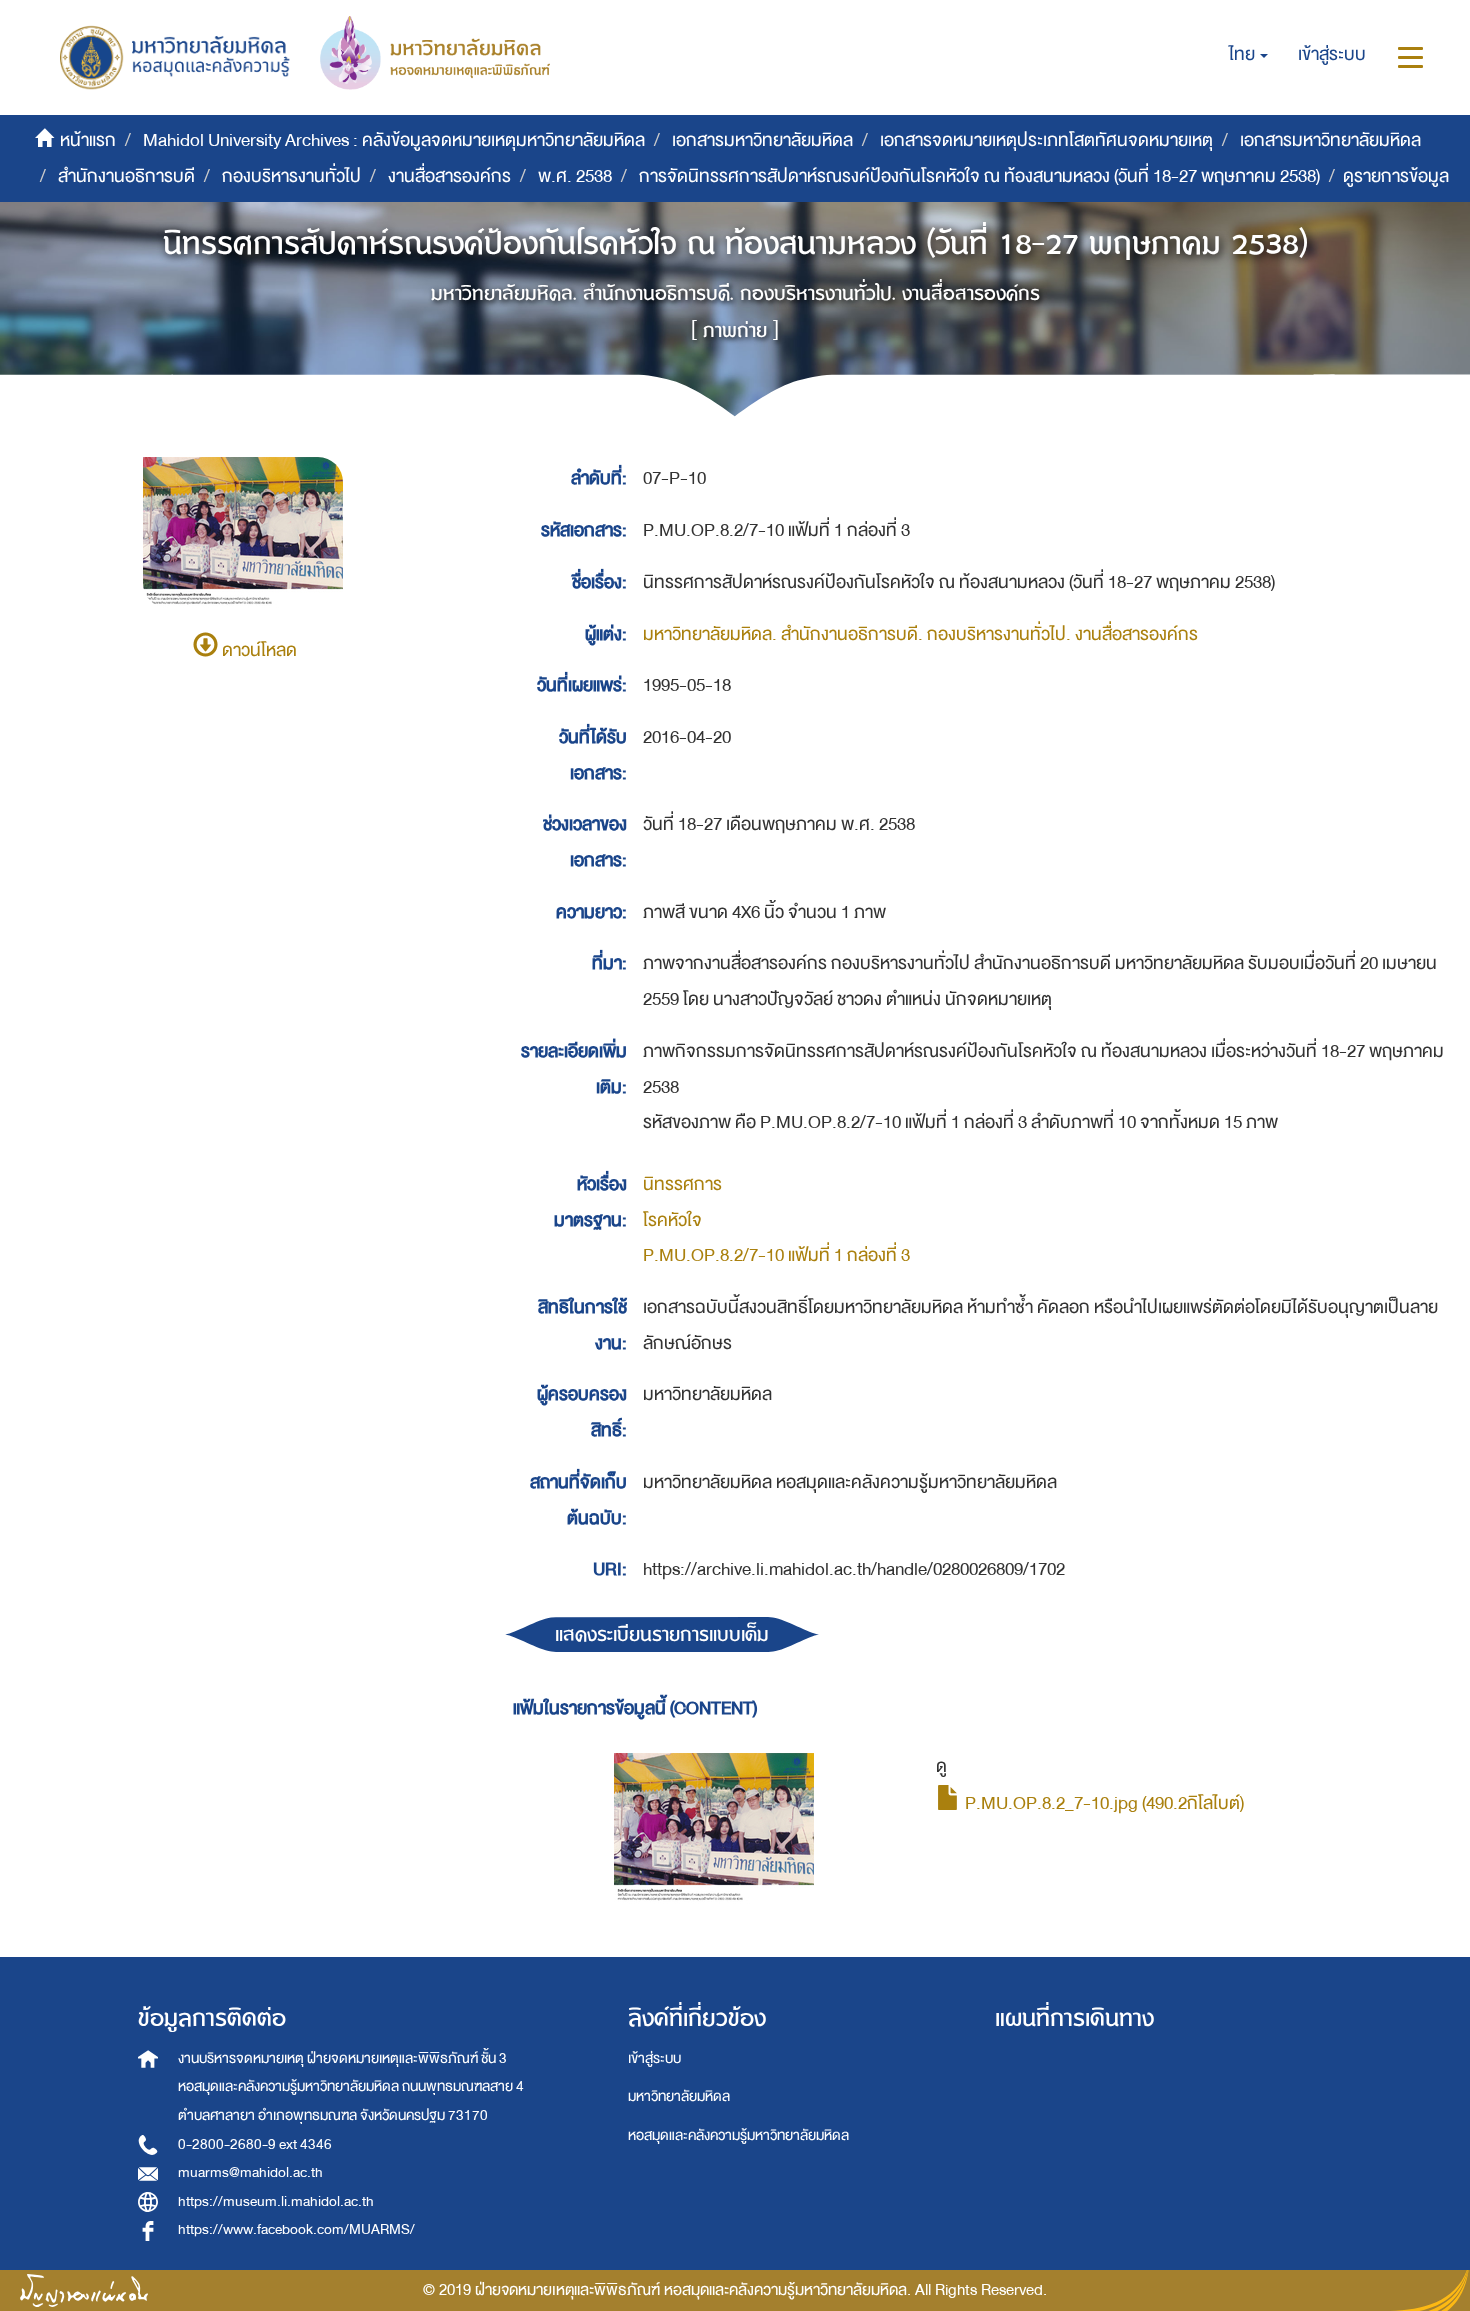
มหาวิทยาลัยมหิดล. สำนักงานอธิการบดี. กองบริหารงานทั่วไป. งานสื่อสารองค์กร (920, 634)
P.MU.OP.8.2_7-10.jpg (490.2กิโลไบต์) (1102, 1803)
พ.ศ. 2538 (575, 176)
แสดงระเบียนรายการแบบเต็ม (662, 1634)
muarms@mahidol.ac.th (250, 2172)
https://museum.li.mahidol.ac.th (276, 2201)
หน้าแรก (88, 140)
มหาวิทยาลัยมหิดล (679, 2096)
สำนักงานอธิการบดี (126, 176)
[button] (1248, 55)
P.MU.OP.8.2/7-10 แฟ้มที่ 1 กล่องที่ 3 (776, 1255)
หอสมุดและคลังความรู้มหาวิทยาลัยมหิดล (738, 2135)
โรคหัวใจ (672, 1220)
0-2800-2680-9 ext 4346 (255, 2144)
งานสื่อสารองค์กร (449, 176)
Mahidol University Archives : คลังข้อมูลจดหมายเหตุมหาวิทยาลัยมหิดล (394, 140)
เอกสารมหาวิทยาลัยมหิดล (762, 140)
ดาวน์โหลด (257, 650)
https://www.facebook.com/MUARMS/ (296, 2229)
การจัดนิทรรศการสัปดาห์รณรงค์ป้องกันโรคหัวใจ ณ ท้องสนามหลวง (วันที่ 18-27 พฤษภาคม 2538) (979, 176)
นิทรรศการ (682, 1184)
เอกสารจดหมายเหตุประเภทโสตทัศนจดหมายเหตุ (1046, 140)
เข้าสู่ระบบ (654, 2058)
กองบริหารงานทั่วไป (291, 176)
